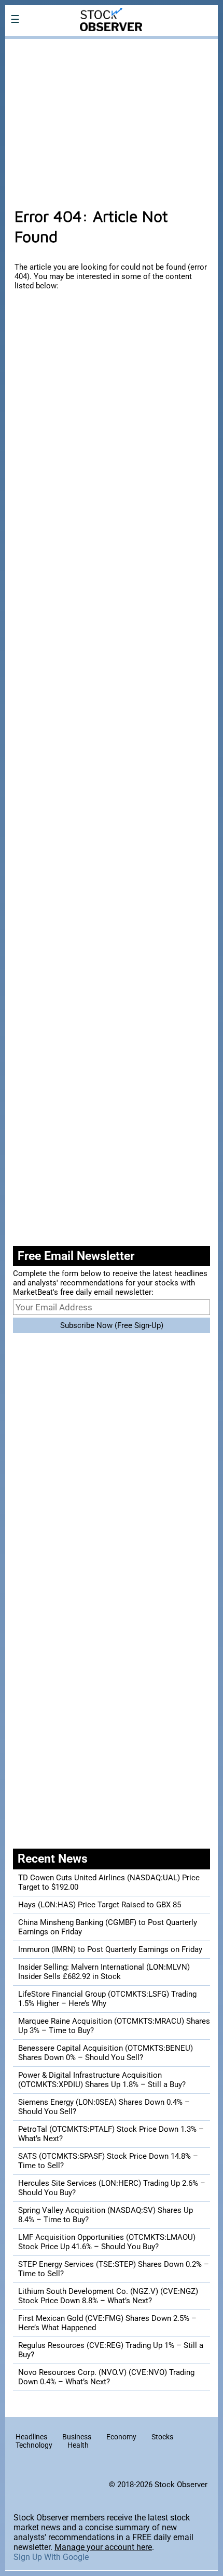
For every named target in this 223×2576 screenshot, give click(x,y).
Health (78, 2445)
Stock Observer (181, 2485)
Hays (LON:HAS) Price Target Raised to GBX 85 (100, 1905)
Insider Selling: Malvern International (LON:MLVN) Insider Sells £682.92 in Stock (104, 1972)
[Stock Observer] (112, 46)
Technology (34, 2445)
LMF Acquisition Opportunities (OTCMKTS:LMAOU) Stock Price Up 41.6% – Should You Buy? (107, 2242)
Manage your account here (103, 2547)
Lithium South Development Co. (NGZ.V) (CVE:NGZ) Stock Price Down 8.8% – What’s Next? (108, 2296)
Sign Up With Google (51, 2557)
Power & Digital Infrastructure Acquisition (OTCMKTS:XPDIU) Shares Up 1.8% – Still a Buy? (102, 2080)
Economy (121, 2437)
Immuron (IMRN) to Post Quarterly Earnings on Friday (110, 1949)
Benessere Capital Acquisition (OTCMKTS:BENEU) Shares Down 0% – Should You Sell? (106, 2053)
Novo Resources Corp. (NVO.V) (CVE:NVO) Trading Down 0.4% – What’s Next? (106, 2377)
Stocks (162, 2437)
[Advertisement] (112, 117)
